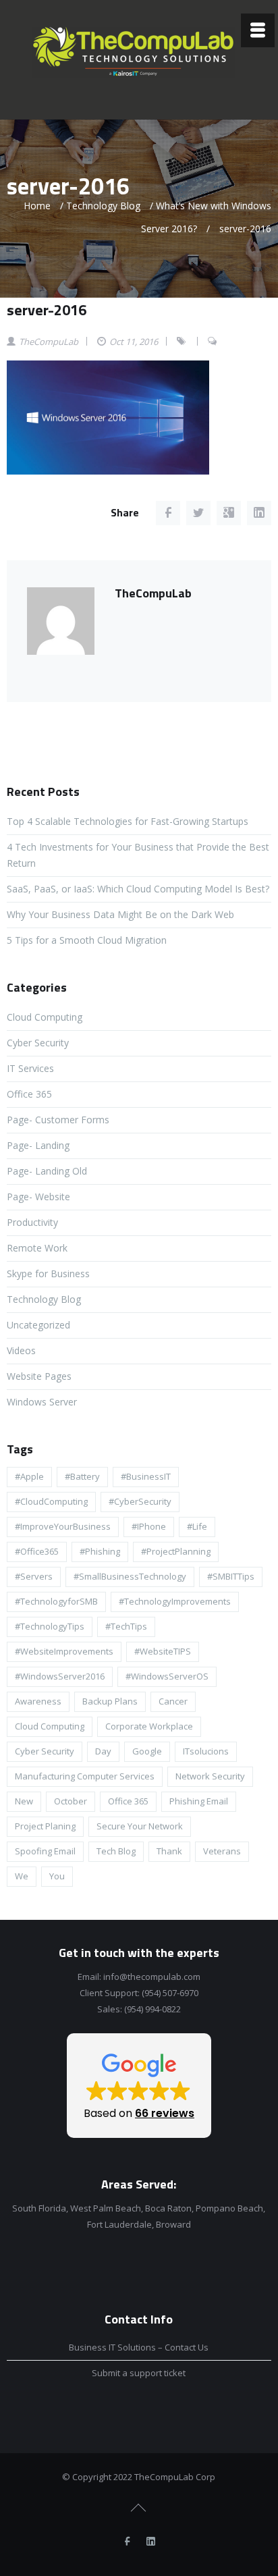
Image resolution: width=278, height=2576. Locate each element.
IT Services (30, 1068)
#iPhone (149, 1526)
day (103, 1751)
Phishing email (199, 1801)
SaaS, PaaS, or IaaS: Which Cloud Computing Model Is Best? (138, 889)
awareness (38, 1701)
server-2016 (47, 310)
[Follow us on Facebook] (127, 2542)
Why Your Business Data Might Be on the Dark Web (120, 914)
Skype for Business (48, 1273)
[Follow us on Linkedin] (150, 2542)
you (57, 1876)
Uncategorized (38, 1325)
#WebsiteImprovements (64, 1651)
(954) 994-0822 (152, 2009)
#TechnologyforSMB (56, 1601)
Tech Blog (116, 1851)
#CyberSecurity (140, 1501)
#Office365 (37, 1551)
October (71, 1801)
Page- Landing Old (47, 1171)
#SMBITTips (231, 1576)
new (24, 1801)
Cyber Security (38, 1043)
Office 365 (29, 1094)
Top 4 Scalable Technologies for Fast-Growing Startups (128, 821)
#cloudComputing (51, 1501)
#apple (29, 1476)
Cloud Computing (45, 1017)
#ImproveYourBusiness (63, 1526)
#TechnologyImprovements (175, 1601)
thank (169, 1851)
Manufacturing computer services (85, 1776)
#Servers (34, 1576)
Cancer (173, 1701)
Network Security (210, 1776)
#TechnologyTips (50, 1626)
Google (147, 1751)
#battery (82, 1476)
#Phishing (100, 1551)
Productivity (32, 1222)
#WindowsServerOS (167, 1676)
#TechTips (126, 1626)
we (22, 1876)
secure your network (140, 1826)
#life (197, 1526)
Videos (21, 1350)
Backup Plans (110, 1701)
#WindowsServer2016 (60, 1676)
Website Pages (39, 1376)
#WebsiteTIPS (163, 1651)
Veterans (222, 1851)
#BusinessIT (146, 1476)
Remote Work (37, 1248)
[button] (139, 2086)
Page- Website (38, 1197)
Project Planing (45, 1826)
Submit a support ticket (139, 2373)
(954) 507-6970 (170, 1993)
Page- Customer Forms (58, 1120)
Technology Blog (103, 206)
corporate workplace (149, 1726)
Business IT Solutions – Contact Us (139, 2347)
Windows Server (42, 1402)
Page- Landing (38, 1145)
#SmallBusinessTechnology (130, 1576)
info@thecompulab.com (152, 1977)
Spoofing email (45, 1851)
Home (37, 206)
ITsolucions (206, 1751)
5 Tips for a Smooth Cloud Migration (87, 940)
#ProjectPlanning (176, 1551)
